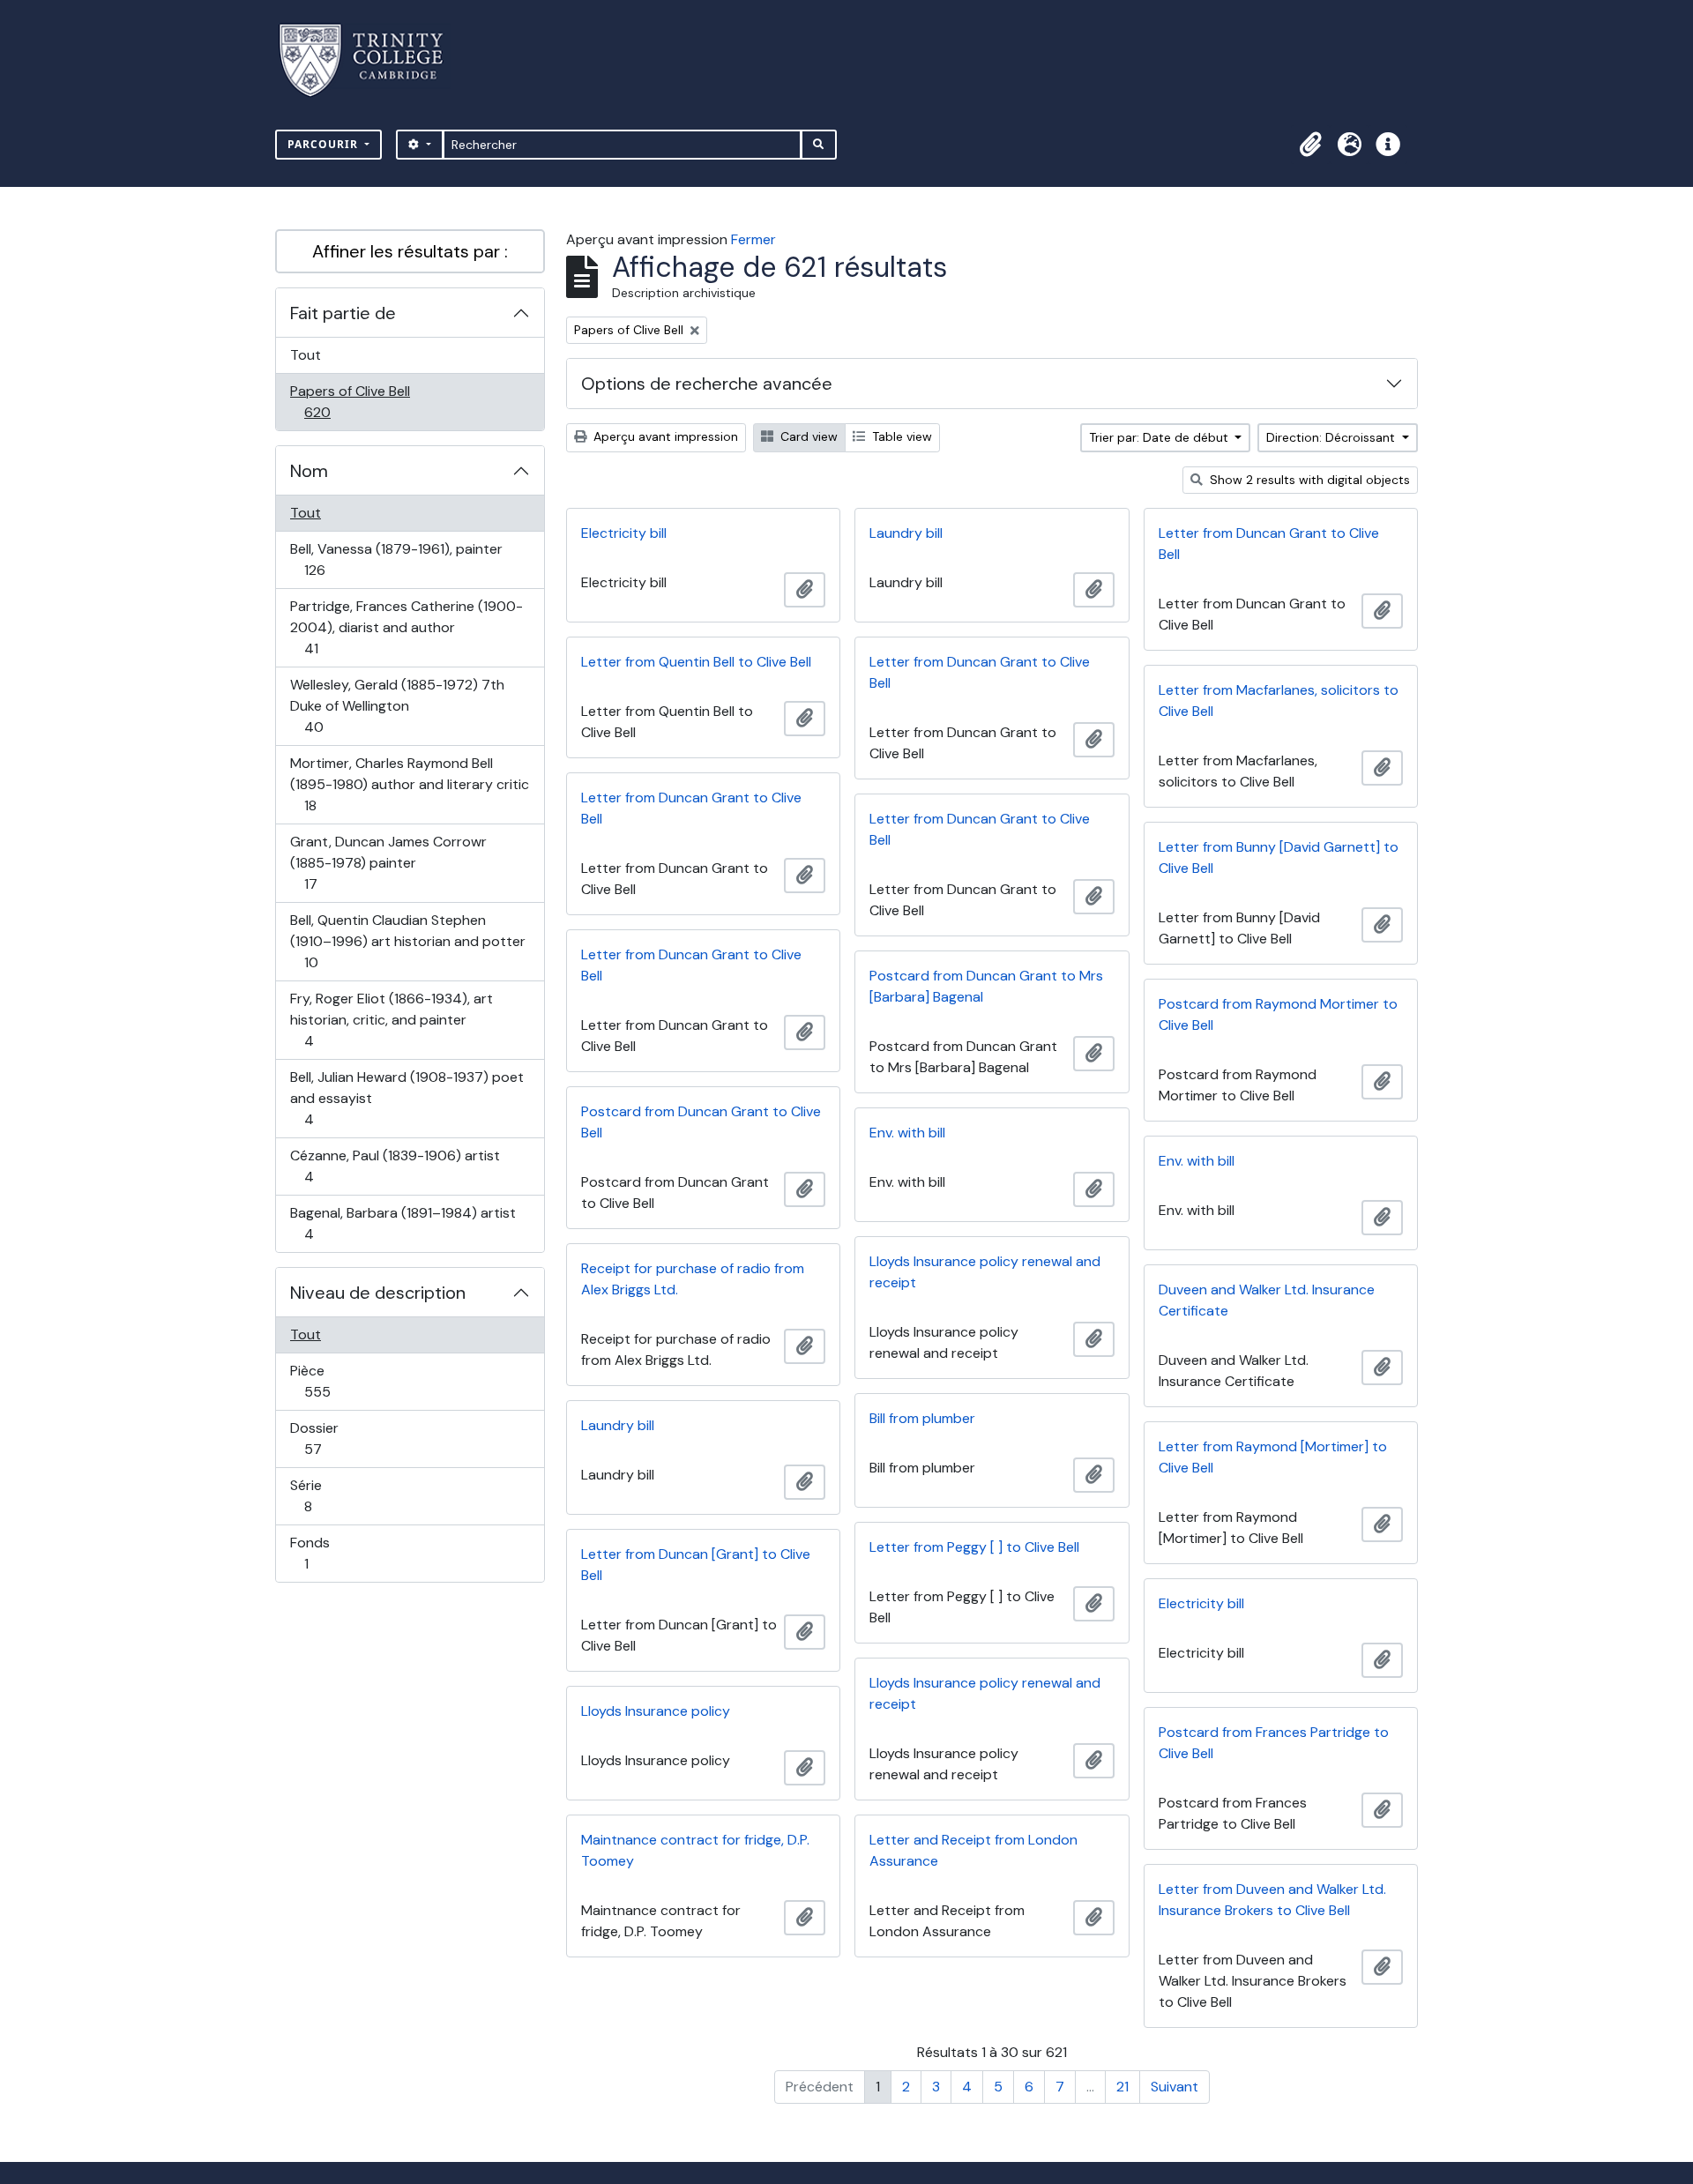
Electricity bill (624, 533)
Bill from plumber (922, 1418)
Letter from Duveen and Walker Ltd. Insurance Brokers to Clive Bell (1272, 1900)
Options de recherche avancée (707, 384)
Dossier (332, 1438)
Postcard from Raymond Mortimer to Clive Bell (1278, 1014)
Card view (807, 436)
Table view (900, 436)
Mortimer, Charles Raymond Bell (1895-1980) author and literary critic (409, 784)
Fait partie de (343, 313)
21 (1122, 2087)
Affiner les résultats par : (410, 251)
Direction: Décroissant (1332, 437)
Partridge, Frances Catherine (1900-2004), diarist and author (406, 627)
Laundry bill (906, 533)
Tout (306, 355)
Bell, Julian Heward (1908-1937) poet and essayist (406, 1098)
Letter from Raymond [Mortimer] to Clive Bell (1273, 1457)
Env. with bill (907, 1133)
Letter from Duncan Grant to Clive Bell (1269, 544)
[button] (1310, 145)
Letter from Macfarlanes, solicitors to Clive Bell (1279, 701)
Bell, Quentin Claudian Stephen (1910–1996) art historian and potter (407, 941)
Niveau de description (378, 1293)
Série (327, 1495)
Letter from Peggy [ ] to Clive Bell (974, 1547)
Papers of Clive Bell (350, 401)
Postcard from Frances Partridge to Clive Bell (1274, 1743)
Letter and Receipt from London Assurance (973, 1850)
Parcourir (324, 144)
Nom (309, 471)
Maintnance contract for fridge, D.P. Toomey (695, 1850)
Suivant (1175, 2087)
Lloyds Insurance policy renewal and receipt (985, 1272)
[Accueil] (372, 60)
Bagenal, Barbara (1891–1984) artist (403, 1223)
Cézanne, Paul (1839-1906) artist (395, 1166)
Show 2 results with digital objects (1308, 480)
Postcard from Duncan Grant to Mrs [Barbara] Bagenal (986, 986)
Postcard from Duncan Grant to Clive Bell (701, 1122)
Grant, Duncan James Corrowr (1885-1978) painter (388, 862)
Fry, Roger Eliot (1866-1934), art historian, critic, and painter (391, 1019)
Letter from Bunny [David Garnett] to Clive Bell (1279, 857)
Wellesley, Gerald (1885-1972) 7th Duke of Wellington (397, 705)
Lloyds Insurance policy (656, 1711)
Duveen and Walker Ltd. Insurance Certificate (1267, 1300)
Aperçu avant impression (664, 436)
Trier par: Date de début (1160, 437)
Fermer (753, 239)
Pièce (336, 1381)
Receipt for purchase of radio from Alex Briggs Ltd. (693, 1279)
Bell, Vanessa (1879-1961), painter (396, 559)
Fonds (325, 1553)
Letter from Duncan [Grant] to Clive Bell (696, 1565)
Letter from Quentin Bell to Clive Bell (696, 662)
